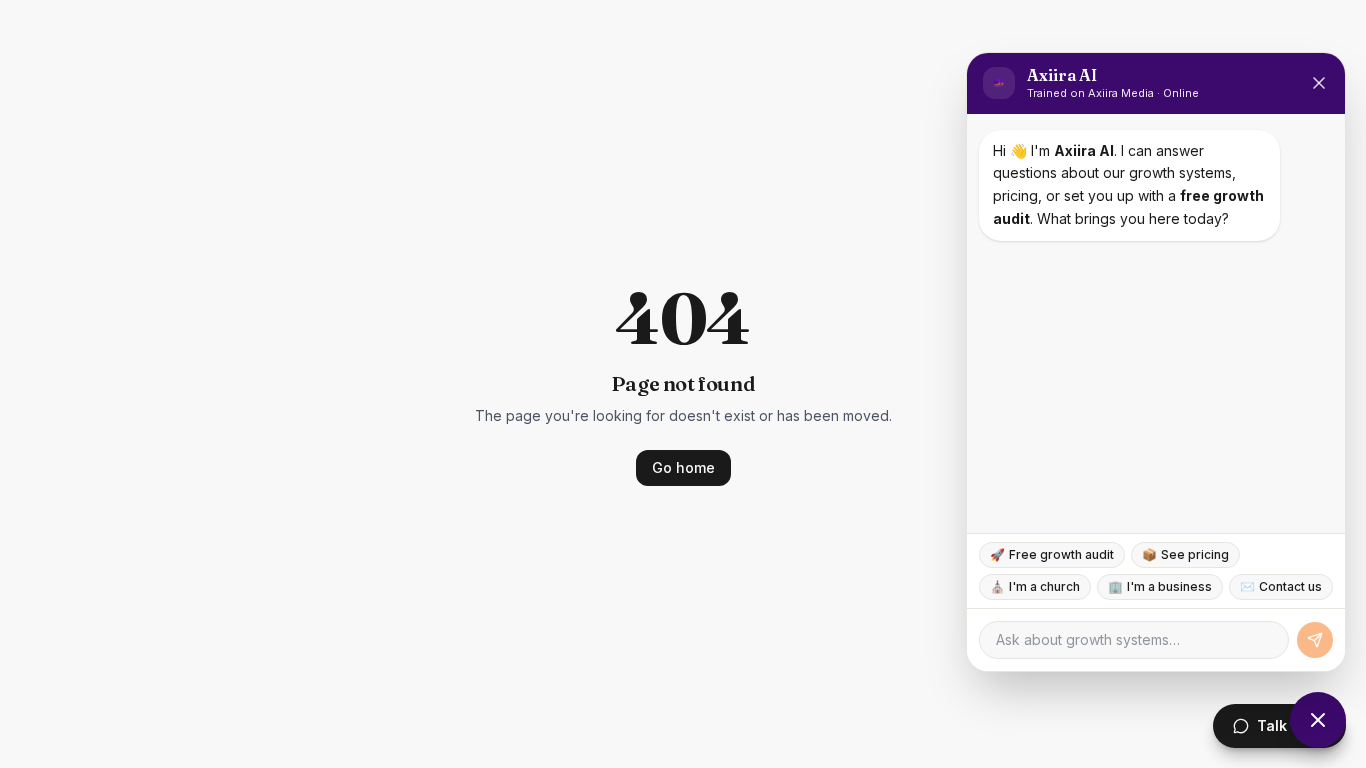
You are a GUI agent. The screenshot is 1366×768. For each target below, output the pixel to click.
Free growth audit (1052, 554)
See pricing (1185, 554)
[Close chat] (1318, 720)
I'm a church (1035, 586)
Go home (683, 467)
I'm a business (1160, 586)
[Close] (1319, 83)
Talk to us (1291, 725)
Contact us (1281, 586)
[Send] (1315, 640)
